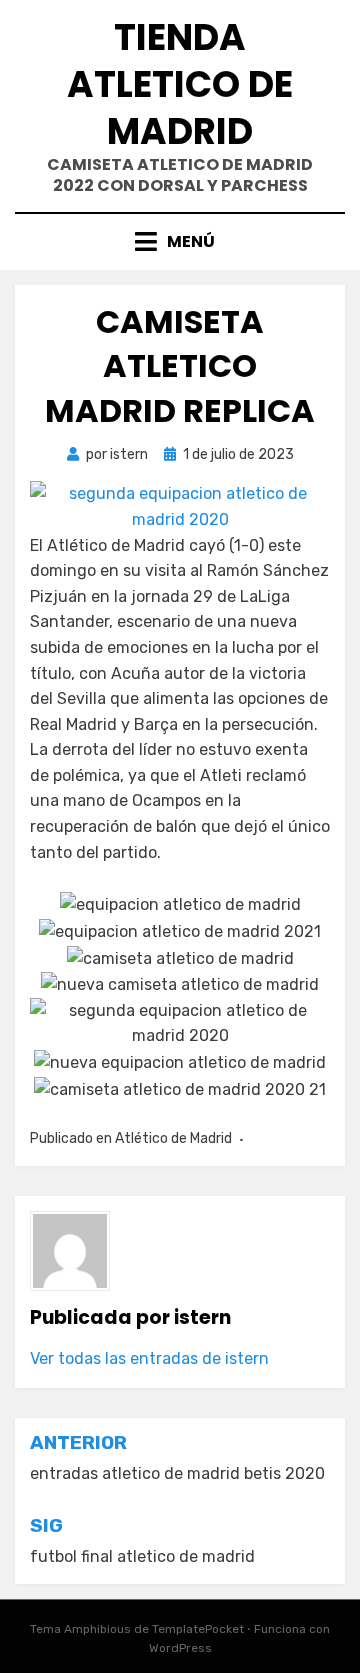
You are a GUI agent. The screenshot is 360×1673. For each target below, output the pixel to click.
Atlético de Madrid (173, 1138)
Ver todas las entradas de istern (149, 1358)
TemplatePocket (198, 1629)
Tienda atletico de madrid (180, 84)
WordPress (180, 1648)
